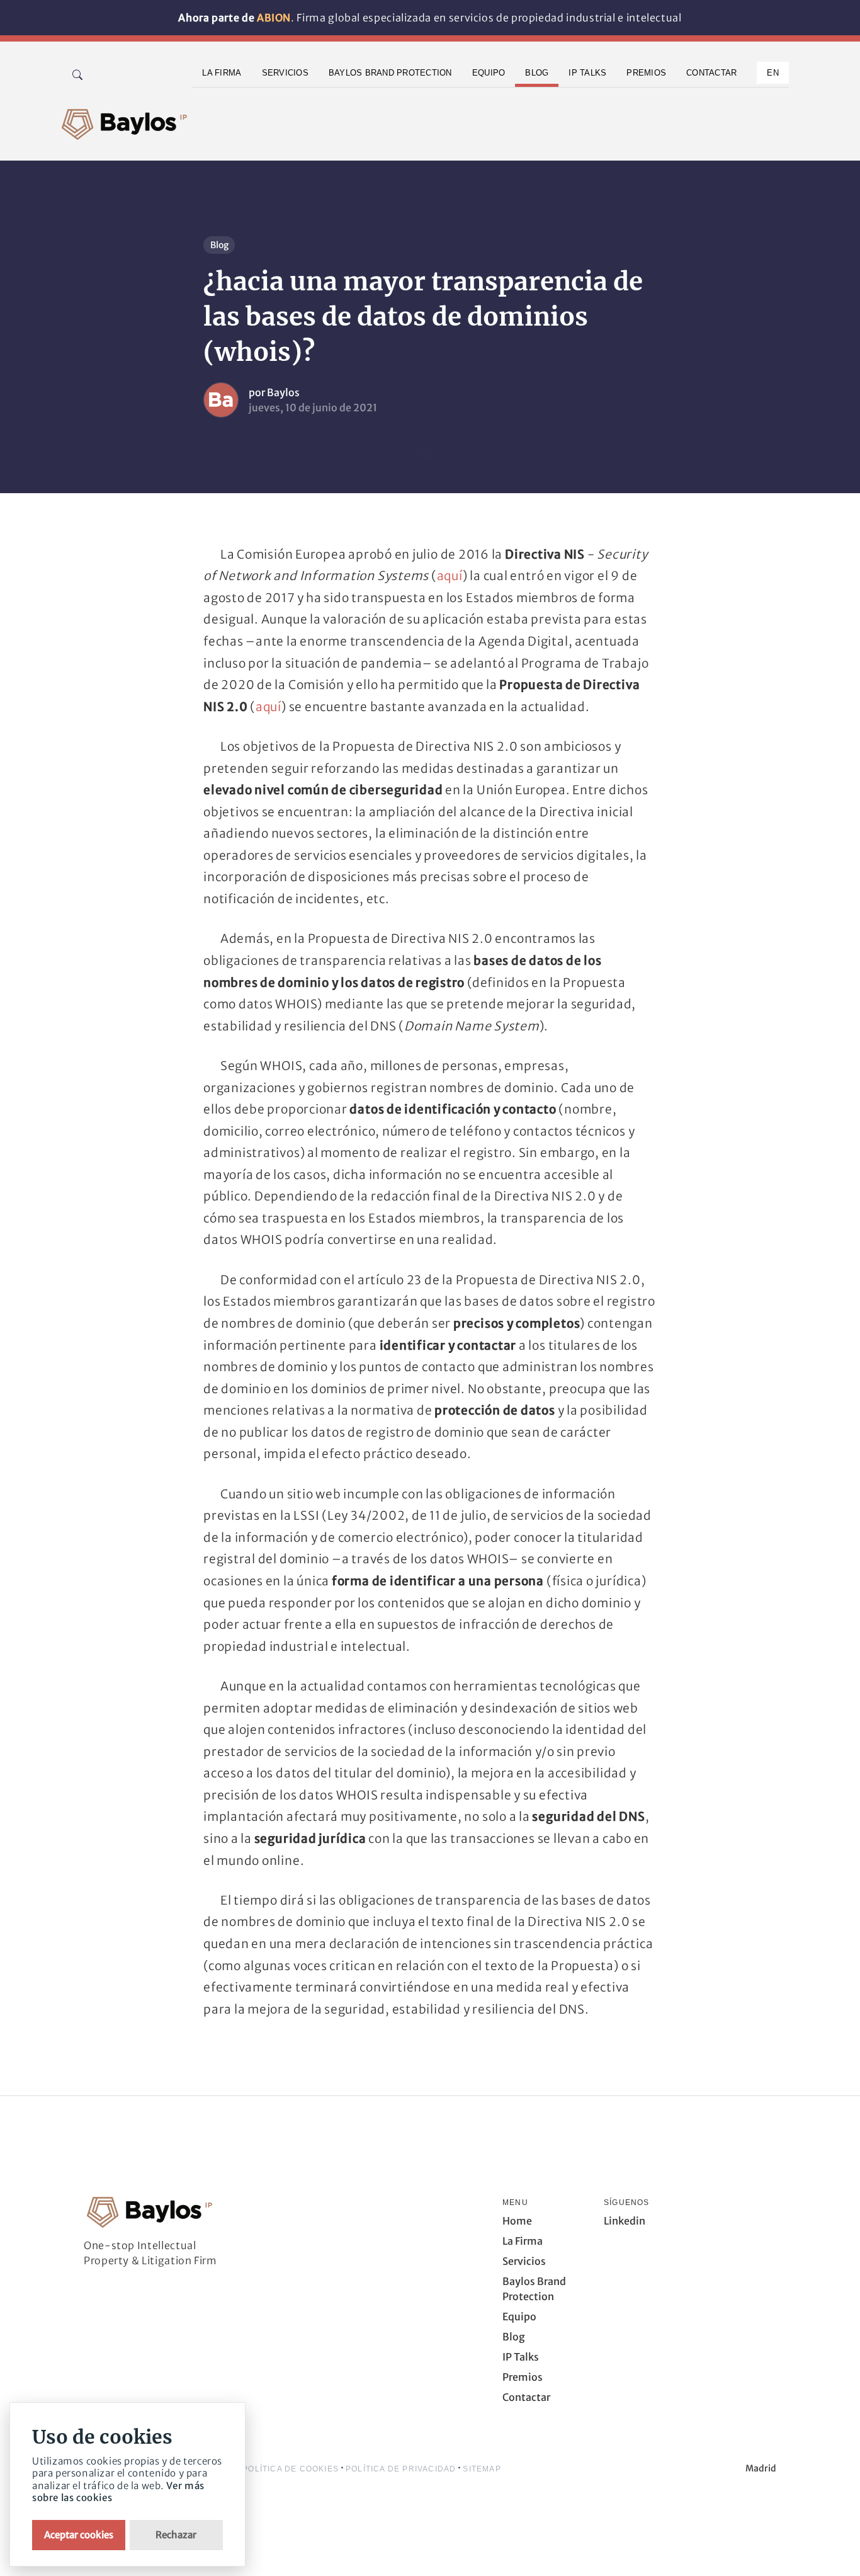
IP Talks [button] (587, 73)
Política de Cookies (291, 2469)
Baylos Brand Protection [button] (390, 73)
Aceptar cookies (79, 2535)
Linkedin (625, 2221)
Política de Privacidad (401, 2469)
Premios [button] (646, 73)
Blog (219, 245)
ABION (274, 18)
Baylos (283, 392)
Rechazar (176, 2535)
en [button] (773, 73)
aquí (450, 576)
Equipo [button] (489, 73)
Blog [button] (537, 73)
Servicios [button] (285, 73)
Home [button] (517, 2221)
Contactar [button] (711, 73)
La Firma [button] (222, 73)
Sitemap (482, 2469)
